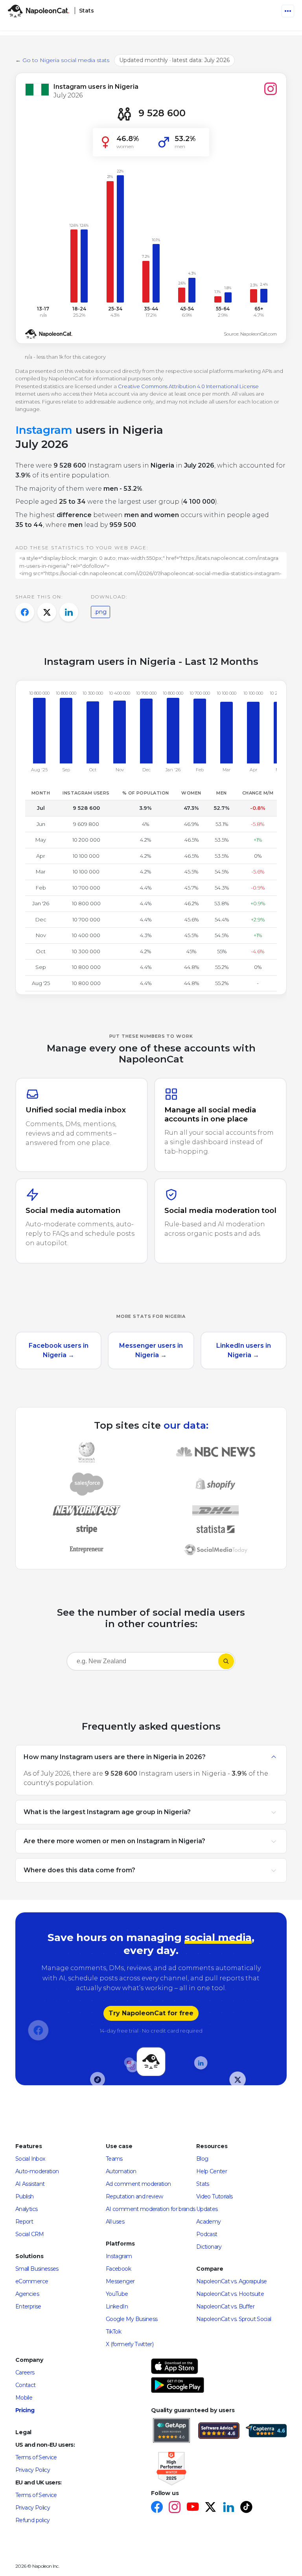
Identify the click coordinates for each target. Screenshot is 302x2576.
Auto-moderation (37, 2171)
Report (24, 2222)
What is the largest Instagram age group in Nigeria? (107, 1812)
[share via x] (47, 612)
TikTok (113, 2332)
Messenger (120, 2281)
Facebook (118, 2269)
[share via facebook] (25, 612)
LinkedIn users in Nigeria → (244, 1350)
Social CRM (30, 2234)
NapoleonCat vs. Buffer (225, 2306)
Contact (26, 2385)
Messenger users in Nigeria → (151, 1350)
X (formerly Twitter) (130, 2344)
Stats (203, 2184)
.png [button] (100, 612)
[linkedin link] (228, 2508)
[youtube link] (192, 2508)
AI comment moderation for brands (151, 2209)
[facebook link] (157, 2508)
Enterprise (28, 2306)
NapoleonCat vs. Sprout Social (234, 2319)
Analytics (26, 2209)
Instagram (119, 2256)
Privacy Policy (33, 2470)
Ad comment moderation (138, 2184)
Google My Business (132, 2319)
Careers (25, 2372)
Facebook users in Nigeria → (59, 1350)
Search (226, 1661)
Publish (25, 2196)
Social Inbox (30, 2159)
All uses (115, 2222)
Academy (209, 2222)
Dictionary (209, 2247)
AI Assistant (30, 2184)
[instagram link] (174, 2508)
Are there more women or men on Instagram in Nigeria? (114, 1841)
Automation (121, 2171)
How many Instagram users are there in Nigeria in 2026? (115, 1757)
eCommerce (32, 2281)
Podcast (207, 2234)
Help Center (212, 2171)
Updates (207, 2209)
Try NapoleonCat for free (151, 2013)
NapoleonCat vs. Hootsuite (230, 2294)
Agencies (27, 2294)
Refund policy (33, 2520)
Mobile (24, 2398)
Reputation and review (134, 2196)
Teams (114, 2159)
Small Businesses (37, 2269)
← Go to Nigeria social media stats (62, 60)
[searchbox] (117, 1661)
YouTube (117, 2294)
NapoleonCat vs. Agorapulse (231, 2281)
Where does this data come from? (79, 1870)
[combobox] (142, 1663)
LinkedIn (117, 2306)
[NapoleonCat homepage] (151, 2061)
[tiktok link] (246, 2508)
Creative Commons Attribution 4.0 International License (188, 386)
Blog (202, 2159)
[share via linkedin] (69, 612)
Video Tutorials (214, 2196)
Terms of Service (36, 2457)
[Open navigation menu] (288, 11)
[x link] (210, 2508)
